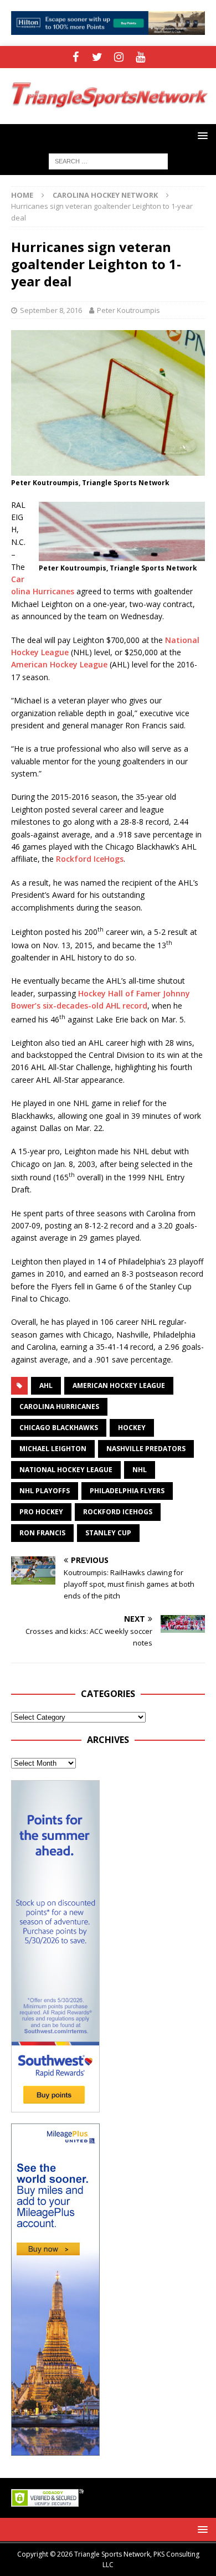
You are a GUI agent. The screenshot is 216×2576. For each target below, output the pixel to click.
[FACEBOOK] (76, 57)
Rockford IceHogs (90, 859)
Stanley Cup (108, 1533)
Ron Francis (42, 1533)
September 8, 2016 (51, 310)
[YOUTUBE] (140, 57)
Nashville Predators (146, 1449)
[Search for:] (108, 160)
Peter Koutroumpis (128, 310)
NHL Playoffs (45, 1491)
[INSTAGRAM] (119, 57)
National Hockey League (66, 1470)
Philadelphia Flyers (127, 1491)
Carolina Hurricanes (59, 1407)
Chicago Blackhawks (59, 1428)
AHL (46, 1385)
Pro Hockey (41, 1512)
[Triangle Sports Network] (108, 117)
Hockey (132, 1428)
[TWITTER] (97, 57)
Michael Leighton (53, 1449)
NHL (140, 1470)
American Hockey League (59, 664)
